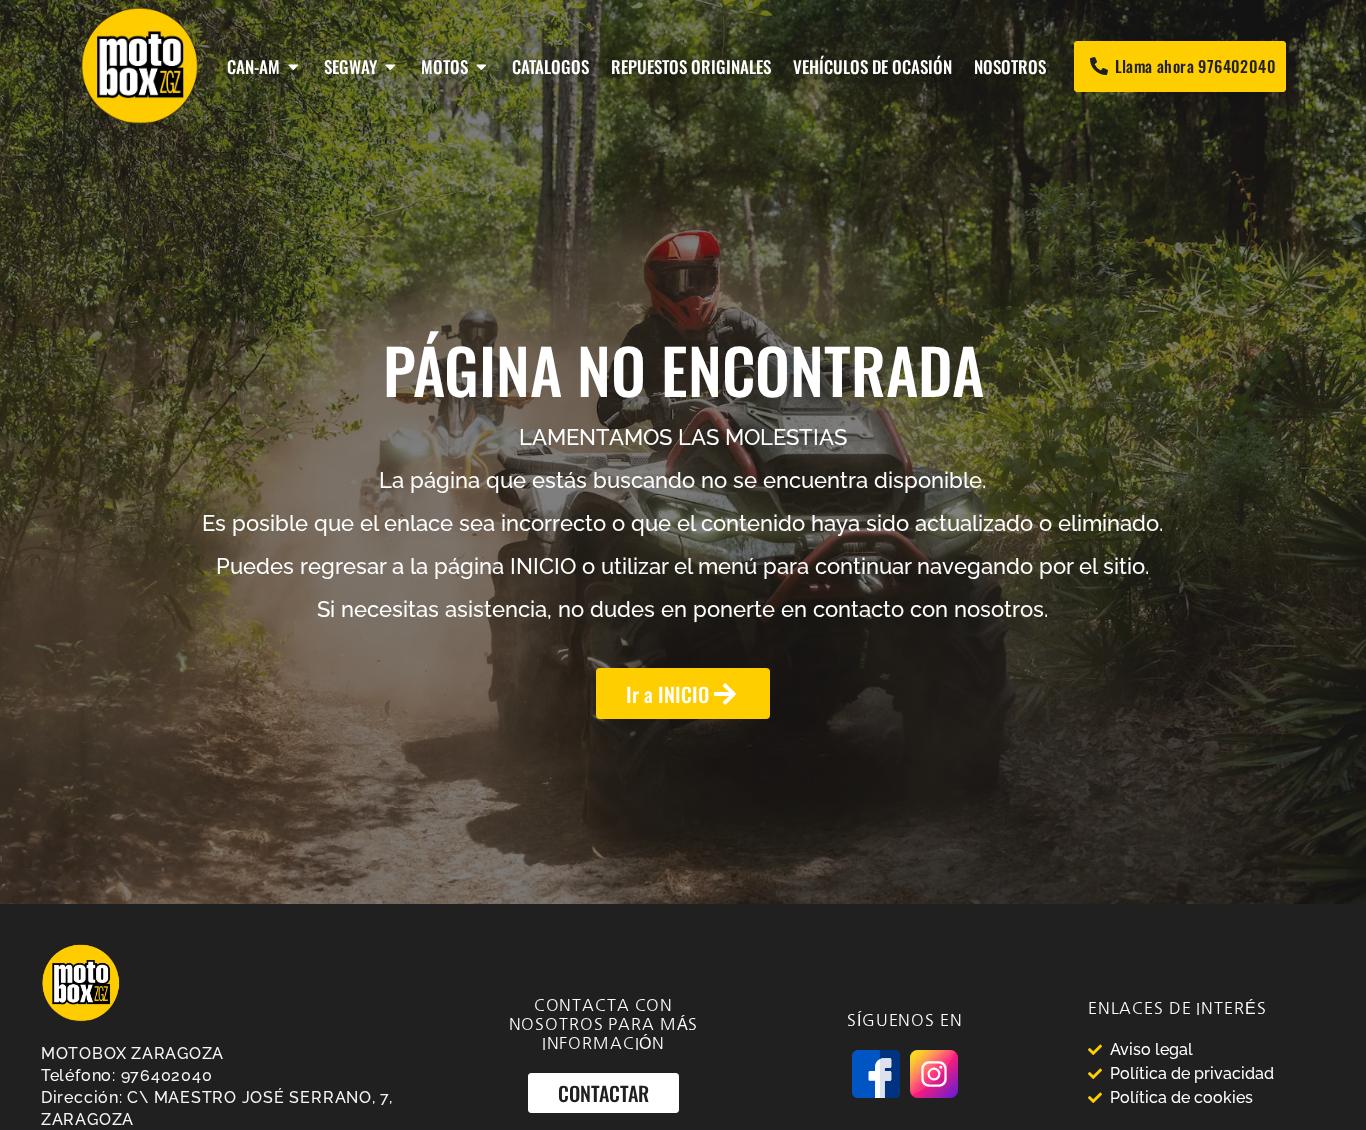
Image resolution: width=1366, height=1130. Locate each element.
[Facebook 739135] (876, 1074)
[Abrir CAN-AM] (293, 66)
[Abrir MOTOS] (481, 66)
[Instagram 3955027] (934, 1074)
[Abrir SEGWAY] (390, 66)
